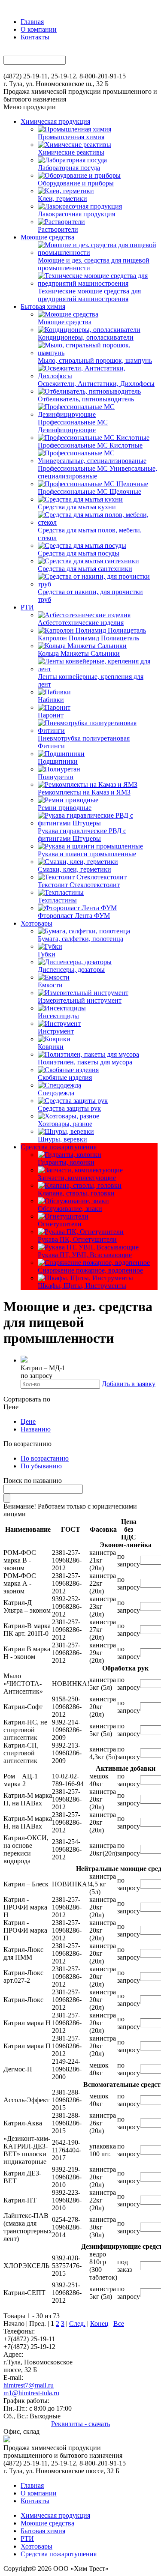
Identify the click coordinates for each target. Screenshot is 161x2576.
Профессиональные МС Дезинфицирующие (73, 426)
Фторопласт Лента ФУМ (74, 916)
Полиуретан (56, 777)
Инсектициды (58, 1016)
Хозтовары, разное (65, 1124)
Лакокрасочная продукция (76, 214)
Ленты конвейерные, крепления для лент (91, 680)
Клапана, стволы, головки (76, 1193)
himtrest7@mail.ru (29, 2385)
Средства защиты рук (69, 1108)
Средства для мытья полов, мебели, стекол (90, 534)
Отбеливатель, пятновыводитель (86, 399)
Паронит (51, 715)
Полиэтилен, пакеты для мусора (85, 1062)
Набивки (51, 700)
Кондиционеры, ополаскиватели (86, 337)
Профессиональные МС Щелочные (90, 492)
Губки (47, 954)
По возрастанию (45, 1458)
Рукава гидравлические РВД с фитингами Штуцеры (82, 835)
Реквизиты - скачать (80, 2424)
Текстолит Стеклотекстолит (79, 885)
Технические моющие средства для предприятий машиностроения (89, 295)
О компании (39, 29)
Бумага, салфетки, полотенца (80, 939)
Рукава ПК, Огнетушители (77, 1239)
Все (119, 2323)
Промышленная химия (71, 137)
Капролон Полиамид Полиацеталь (88, 638)
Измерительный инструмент (80, 1000)
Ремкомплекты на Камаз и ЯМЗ (84, 792)
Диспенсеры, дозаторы (71, 970)
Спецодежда (56, 1093)
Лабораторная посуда (69, 168)
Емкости (50, 985)
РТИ (27, 607)
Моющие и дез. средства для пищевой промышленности (94, 264)
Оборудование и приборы (76, 183)
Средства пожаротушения (59, 1147)
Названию (36, 1429)
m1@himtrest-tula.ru (31, 2393)
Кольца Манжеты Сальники (79, 653)
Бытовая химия (43, 306)
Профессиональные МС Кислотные (90, 445)
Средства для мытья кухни (77, 507)
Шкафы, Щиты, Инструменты (82, 1286)
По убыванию (41, 1466)
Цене (28, 1421)
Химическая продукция (55, 121)
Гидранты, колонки (66, 1162)
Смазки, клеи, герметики (74, 869)
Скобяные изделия (65, 1077)
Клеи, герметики (62, 199)
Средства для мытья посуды (79, 553)
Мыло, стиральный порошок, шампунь (95, 360)
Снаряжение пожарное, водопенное (90, 1270)
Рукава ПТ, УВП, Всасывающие (85, 1255)
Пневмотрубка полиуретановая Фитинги (84, 742)
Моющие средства (47, 237)
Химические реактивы (71, 152)
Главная (32, 22)
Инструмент (56, 1031)
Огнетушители (60, 1224)
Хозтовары (36, 923)
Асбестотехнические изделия (81, 623)
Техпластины (57, 900)
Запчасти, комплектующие (77, 1178)
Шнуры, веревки (62, 1139)
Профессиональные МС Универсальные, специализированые (97, 472)
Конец (99, 2323)
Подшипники (58, 761)
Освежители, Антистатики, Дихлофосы (96, 384)
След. (77, 2323)
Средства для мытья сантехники (85, 569)
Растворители (58, 229)
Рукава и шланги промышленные (87, 854)
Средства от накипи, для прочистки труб (90, 596)
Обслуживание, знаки (70, 1209)
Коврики (51, 1047)
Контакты (35, 37)
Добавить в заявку (129, 1384)
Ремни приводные (65, 808)
